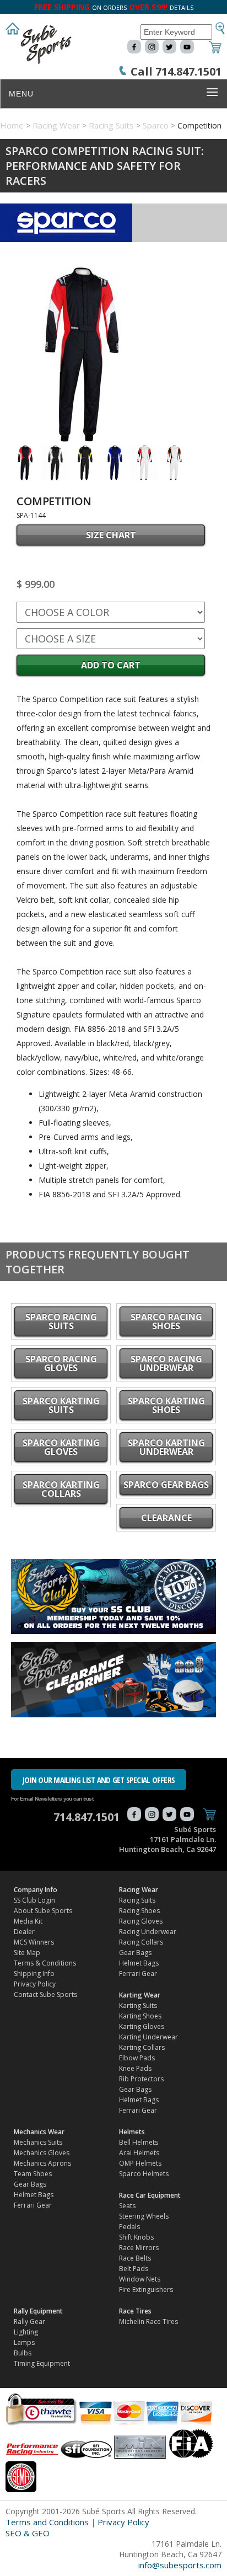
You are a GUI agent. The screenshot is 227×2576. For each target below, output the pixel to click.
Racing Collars (141, 1942)
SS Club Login (34, 1900)
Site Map (27, 1953)
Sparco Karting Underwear (166, 1447)
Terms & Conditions (45, 1963)
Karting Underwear (148, 2037)
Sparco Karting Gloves (61, 1447)
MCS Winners (34, 1942)
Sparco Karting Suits (61, 1405)
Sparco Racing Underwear (166, 1363)
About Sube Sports (43, 1911)
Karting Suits (138, 2005)
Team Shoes (33, 2174)
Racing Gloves (141, 1921)
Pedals (129, 2227)
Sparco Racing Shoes (166, 1321)
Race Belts (135, 2258)
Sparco (156, 125)
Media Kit (28, 1921)
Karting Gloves (142, 2026)
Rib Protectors (141, 2079)
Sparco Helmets (144, 2174)
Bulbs (23, 2353)
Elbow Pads (137, 2058)
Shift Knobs (136, 2237)
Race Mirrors (139, 2248)
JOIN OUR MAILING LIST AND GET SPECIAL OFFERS (99, 1780)
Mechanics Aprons (42, 2163)
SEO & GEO (28, 2533)
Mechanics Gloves (42, 2153)
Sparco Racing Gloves (61, 1363)
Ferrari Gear (138, 1973)
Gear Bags (135, 1953)
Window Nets (140, 2279)
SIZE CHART (111, 535)
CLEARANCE (166, 1518)
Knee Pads (135, 2068)
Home (12, 125)
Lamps (24, 2342)
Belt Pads (134, 2269)
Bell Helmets (139, 2142)
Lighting (26, 2332)
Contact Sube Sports (45, 1994)
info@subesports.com (180, 2565)
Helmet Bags (139, 1963)
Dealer (24, 1932)
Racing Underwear (148, 1932)
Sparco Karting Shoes (166, 1405)
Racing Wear (56, 125)
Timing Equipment (42, 2363)
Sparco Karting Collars (61, 1489)
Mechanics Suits (38, 2142)
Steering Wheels (144, 2216)
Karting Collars (142, 2047)
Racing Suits (111, 125)
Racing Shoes (139, 1911)
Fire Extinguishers (146, 2290)
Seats (127, 2206)
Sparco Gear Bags (166, 1485)
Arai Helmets (139, 2153)
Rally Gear (29, 2321)
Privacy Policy (35, 1984)
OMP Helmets (140, 2163)
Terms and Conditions (47, 2522)
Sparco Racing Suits (61, 1321)
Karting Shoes (140, 2016)
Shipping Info (34, 1973)
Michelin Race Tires (148, 2321)
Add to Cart (111, 665)
